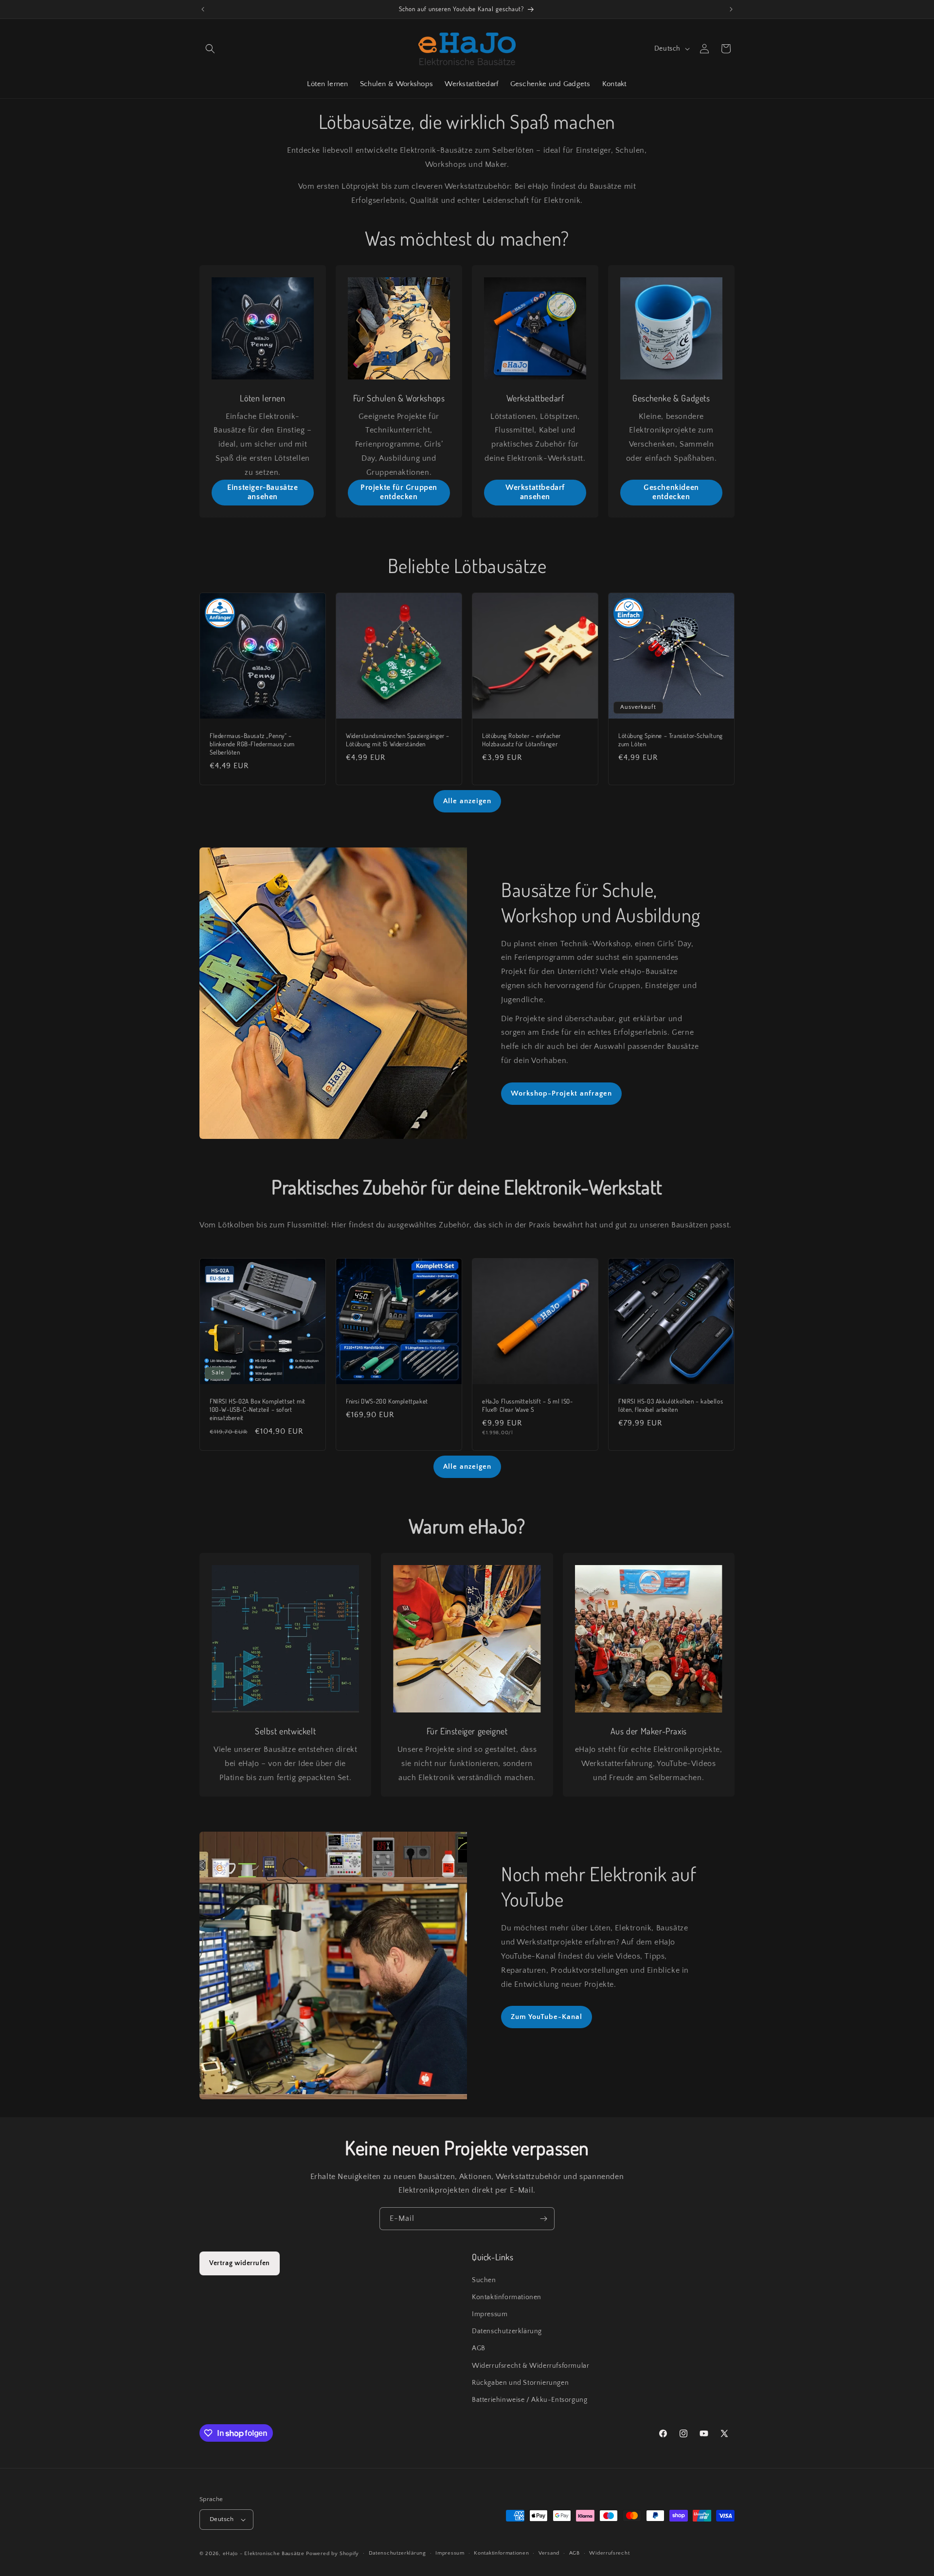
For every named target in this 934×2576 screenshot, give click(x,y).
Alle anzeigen (467, 801)
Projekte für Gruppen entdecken (399, 492)
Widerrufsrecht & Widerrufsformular (530, 2366)
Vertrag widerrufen (240, 2263)
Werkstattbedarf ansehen (535, 492)
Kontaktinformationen (507, 2297)
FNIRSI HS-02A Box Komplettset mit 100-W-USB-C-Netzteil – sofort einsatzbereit (258, 1409)
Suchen (484, 2280)
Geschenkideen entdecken (671, 492)
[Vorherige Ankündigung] (203, 9)
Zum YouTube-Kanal (547, 2017)
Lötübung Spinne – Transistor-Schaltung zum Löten (671, 740)
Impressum (490, 2314)
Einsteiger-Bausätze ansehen (262, 492)
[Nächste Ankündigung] (731, 9)
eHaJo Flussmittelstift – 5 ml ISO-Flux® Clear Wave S (527, 1405)
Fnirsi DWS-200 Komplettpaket (387, 1401)
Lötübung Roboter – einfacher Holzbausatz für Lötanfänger (521, 740)
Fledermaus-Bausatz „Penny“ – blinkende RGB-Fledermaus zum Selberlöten (252, 744)
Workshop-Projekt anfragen (561, 1093)
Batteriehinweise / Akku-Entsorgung (530, 2400)
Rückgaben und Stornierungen (520, 2383)
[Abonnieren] (543, 2219)
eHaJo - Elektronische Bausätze (264, 2554)
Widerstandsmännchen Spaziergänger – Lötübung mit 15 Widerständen (398, 740)
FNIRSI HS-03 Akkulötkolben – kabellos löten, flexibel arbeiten (671, 1405)
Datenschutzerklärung (507, 2331)
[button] (210, 49)
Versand (549, 2553)
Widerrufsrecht (609, 2553)
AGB (479, 2348)
